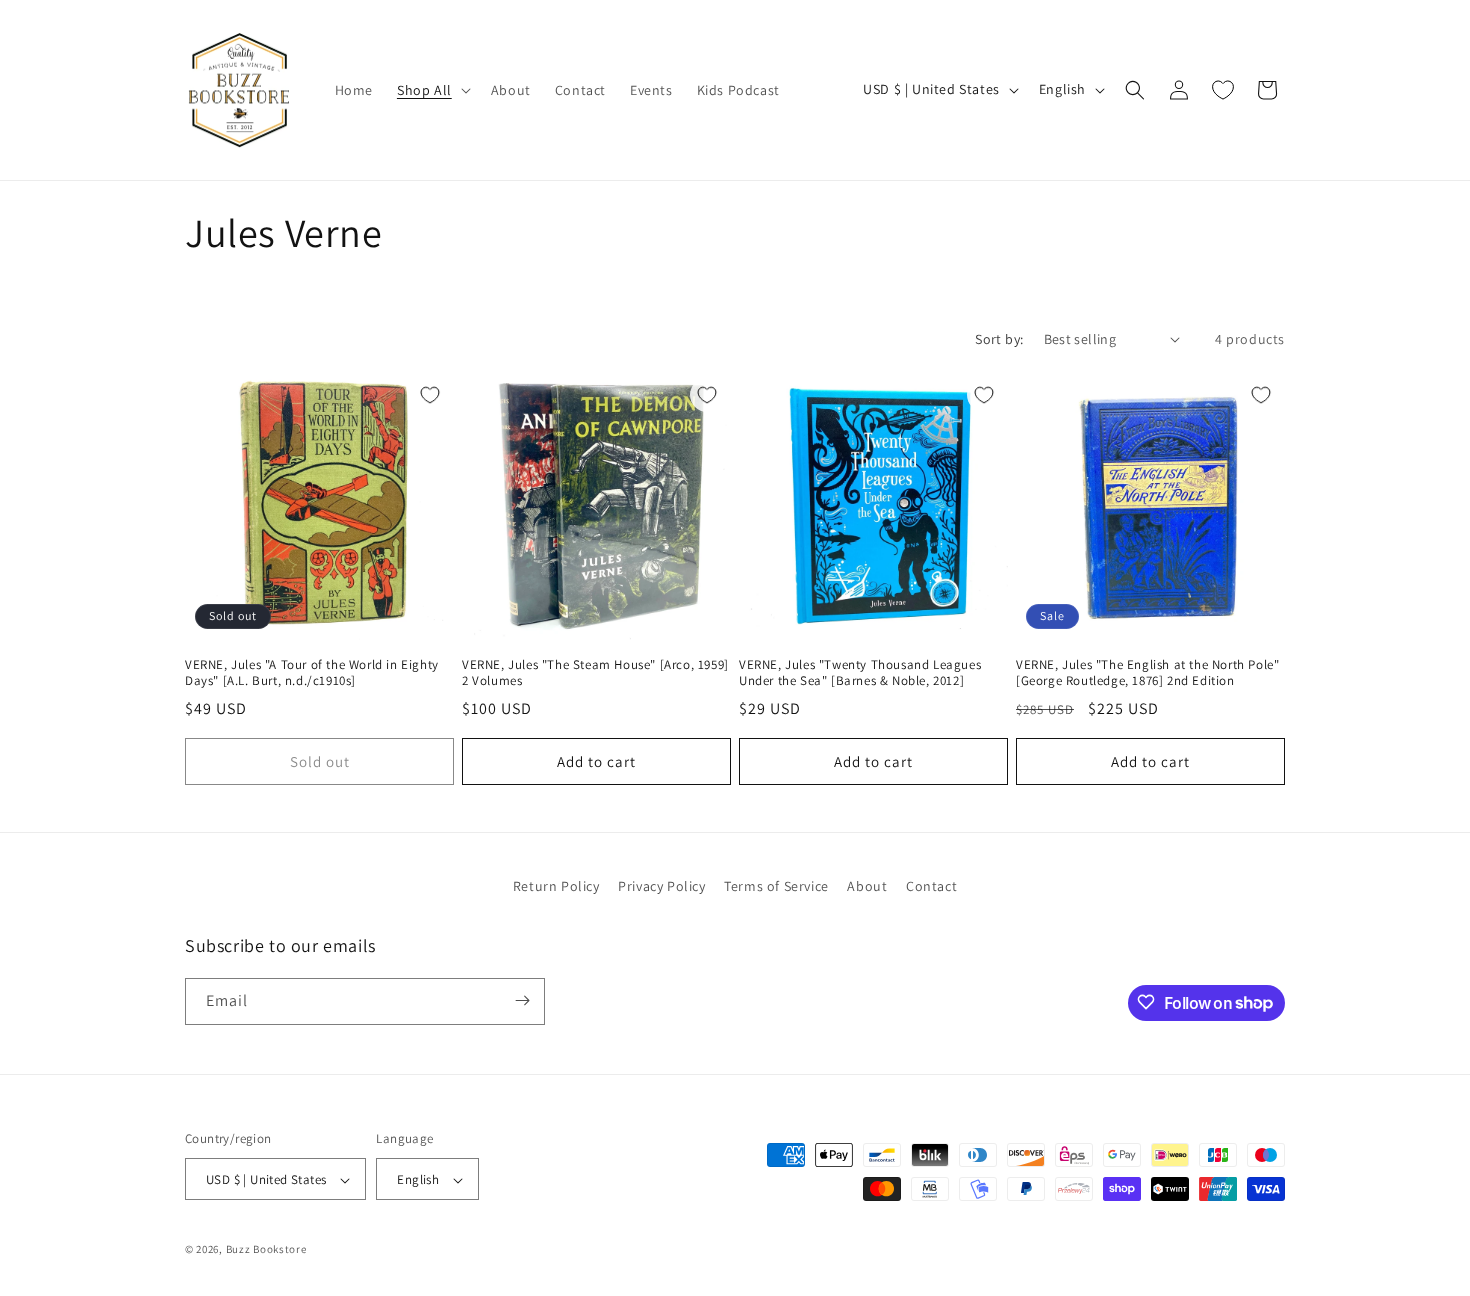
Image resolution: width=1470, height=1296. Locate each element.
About (867, 886)
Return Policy (556, 886)
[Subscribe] (522, 1000)
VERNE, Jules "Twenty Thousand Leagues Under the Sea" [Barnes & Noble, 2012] (860, 673)
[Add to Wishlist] (430, 395)
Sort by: (999, 339)
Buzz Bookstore (266, 1250)
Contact (931, 886)
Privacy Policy (661, 886)
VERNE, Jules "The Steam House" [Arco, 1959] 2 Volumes (595, 673)
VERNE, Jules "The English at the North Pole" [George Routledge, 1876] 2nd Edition (1147, 673)
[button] (432, 90)
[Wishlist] (1223, 90)
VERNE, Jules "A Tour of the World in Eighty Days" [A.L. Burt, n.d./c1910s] (312, 673)
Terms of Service (776, 886)
